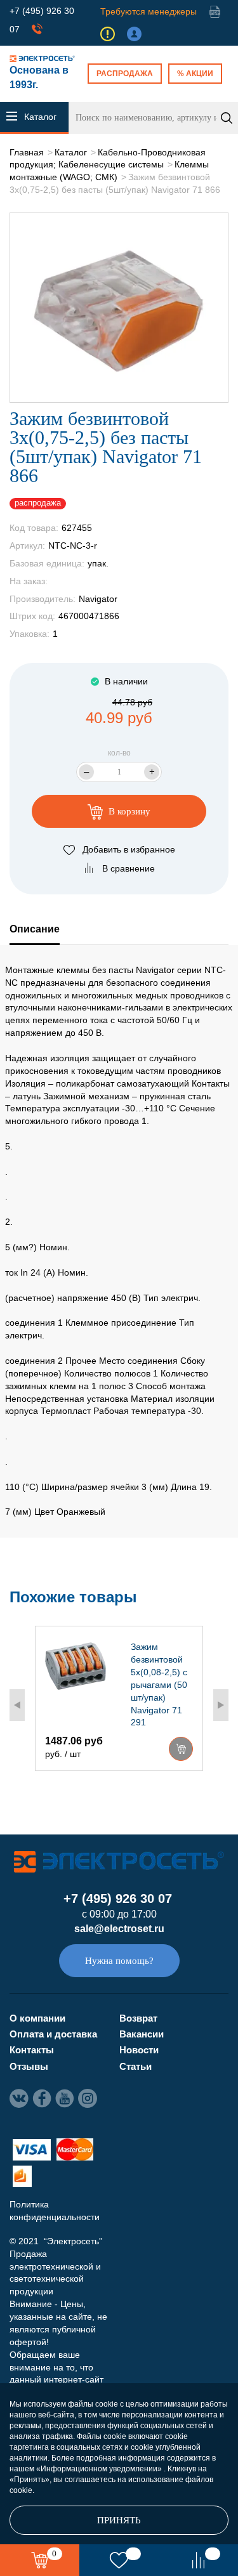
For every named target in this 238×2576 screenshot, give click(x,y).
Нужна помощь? (119, 1961)
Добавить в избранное (129, 849)
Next (221, 1705)
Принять (119, 2520)
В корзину (128, 811)
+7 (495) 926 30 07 (118, 1899)
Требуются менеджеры (149, 11)
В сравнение (129, 868)
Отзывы (29, 2066)
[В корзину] (181, 1749)
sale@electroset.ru (119, 1929)
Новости (139, 2050)
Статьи (136, 2066)
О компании (37, 2018)
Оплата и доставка (53, 2034)
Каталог (71, 152)
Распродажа (125, 74)
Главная (27, 152)
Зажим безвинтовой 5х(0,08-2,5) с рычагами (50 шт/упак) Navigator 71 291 (159, 1684)
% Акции (195, 74)
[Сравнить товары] (198, 2560)
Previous (17, 1705)
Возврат (138, 2018)
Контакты (32, 2050)
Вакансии (142, 2034)
